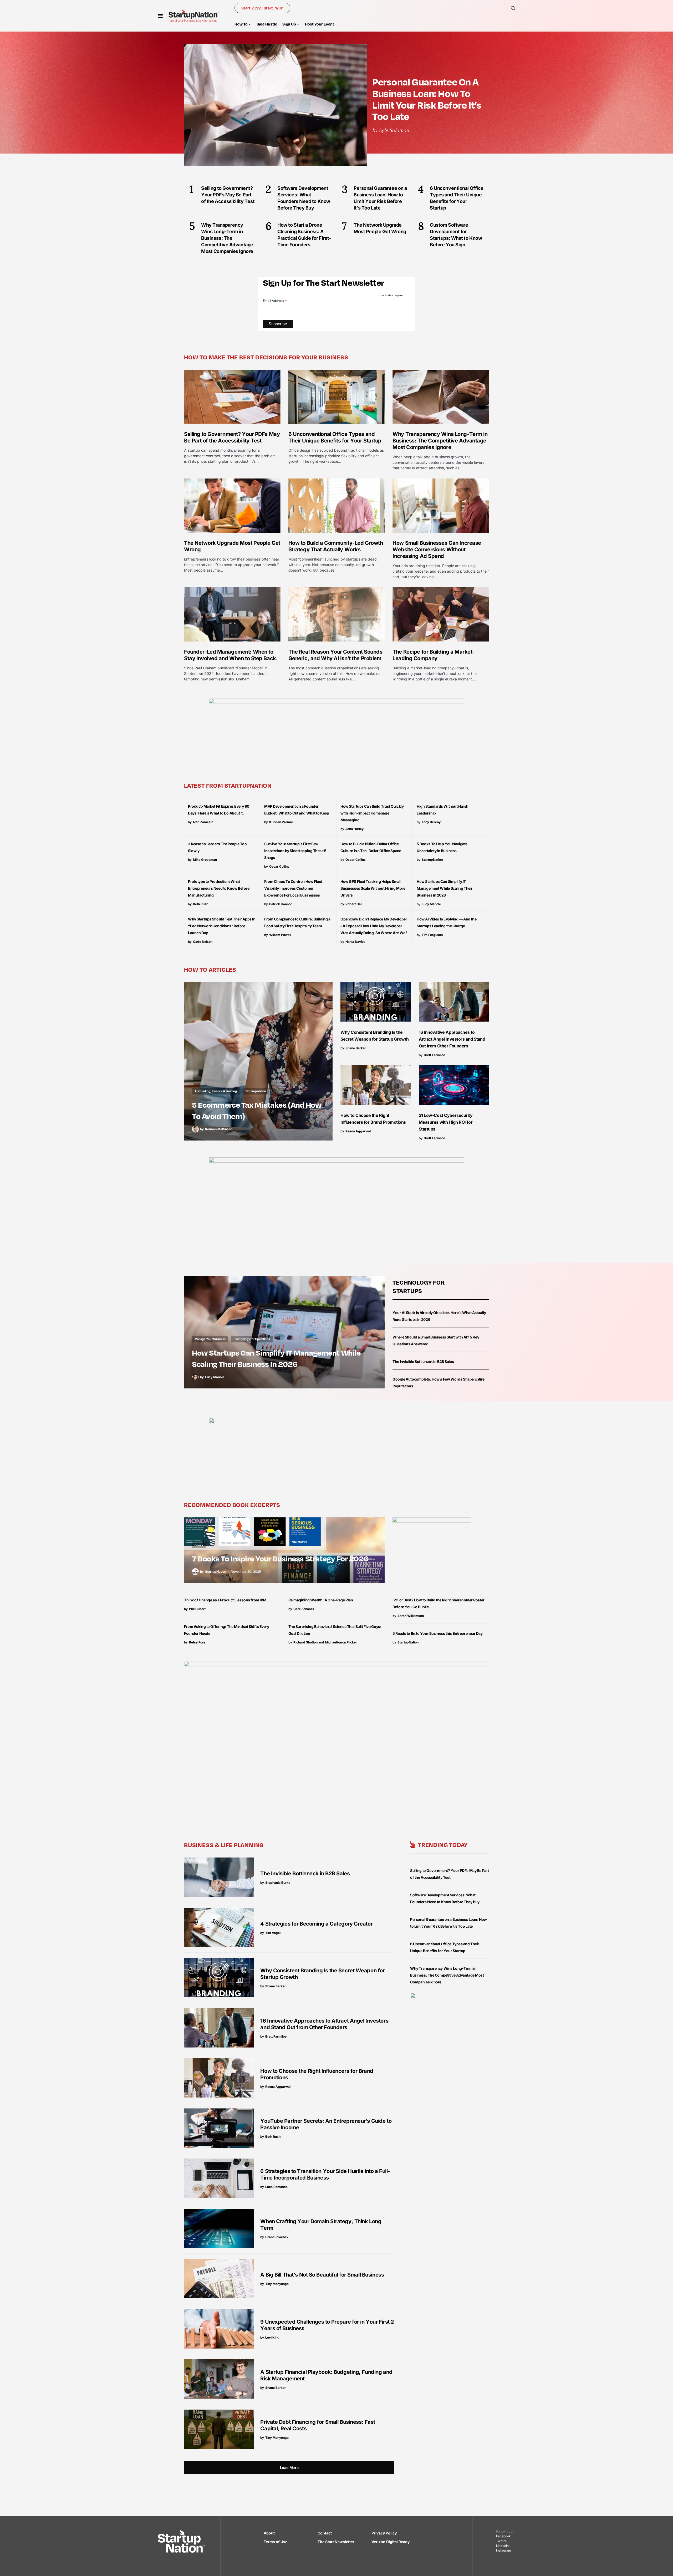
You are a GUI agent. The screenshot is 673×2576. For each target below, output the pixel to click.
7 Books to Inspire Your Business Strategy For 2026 (280, 1558)
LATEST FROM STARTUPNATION (228, 785)
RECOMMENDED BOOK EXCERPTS (232, 1505)
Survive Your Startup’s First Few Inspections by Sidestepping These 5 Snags (295, 851)
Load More (289, 2468)
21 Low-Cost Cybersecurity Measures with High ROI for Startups (446, 1122)
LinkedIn (502, 2546)
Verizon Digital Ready (391, 2542)
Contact (325, 2533)
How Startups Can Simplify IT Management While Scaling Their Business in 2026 (445, 888)
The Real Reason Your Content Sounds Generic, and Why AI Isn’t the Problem (335, 655)
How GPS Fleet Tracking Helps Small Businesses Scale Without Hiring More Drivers (373, 888)
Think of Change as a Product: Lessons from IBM (225, 1600)
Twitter (501, 2541)
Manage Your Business (210, 1339)
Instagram (504, 2550)
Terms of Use (276, 2542)
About (269, 2533)
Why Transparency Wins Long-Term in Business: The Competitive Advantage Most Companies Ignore (440, 441)
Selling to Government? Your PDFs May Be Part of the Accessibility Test (232, 437)
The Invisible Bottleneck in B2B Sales (423, 1361)
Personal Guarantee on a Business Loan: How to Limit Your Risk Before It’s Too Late (427, 99)
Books (199, 1545)
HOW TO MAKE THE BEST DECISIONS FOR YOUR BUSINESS (266, 357)
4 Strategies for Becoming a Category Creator (316, 1924)
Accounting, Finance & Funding (216, 1091)
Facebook (503, 2536)
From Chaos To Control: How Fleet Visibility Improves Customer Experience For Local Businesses (293, 888)
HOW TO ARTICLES (210, 969)
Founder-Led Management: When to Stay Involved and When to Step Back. (231, 655)
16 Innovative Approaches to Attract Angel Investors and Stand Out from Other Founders (452, 1039)
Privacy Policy (384, 2533)
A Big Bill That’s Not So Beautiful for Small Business (322, 2275)
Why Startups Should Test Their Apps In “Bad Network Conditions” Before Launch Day (222, 926)
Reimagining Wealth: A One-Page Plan (321, 1600)
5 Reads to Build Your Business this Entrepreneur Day (437, 1633)
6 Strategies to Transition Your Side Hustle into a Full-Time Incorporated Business (325, 2174)
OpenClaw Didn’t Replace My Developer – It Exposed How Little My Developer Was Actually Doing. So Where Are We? (374, 926)
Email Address (275, 301)
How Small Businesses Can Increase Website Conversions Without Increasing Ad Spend (437, 549)
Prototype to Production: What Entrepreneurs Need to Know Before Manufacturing (219, 888)
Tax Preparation (256, 1091)
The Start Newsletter (336, 2542)
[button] (160, 16)
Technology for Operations (252, 1339)
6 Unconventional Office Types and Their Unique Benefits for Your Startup (335, 437)
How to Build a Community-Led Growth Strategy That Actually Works (336, 546)
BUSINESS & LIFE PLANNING (224, 1845)
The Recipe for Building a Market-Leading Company (434, 655)
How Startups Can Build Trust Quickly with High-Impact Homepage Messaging (372, 813)
